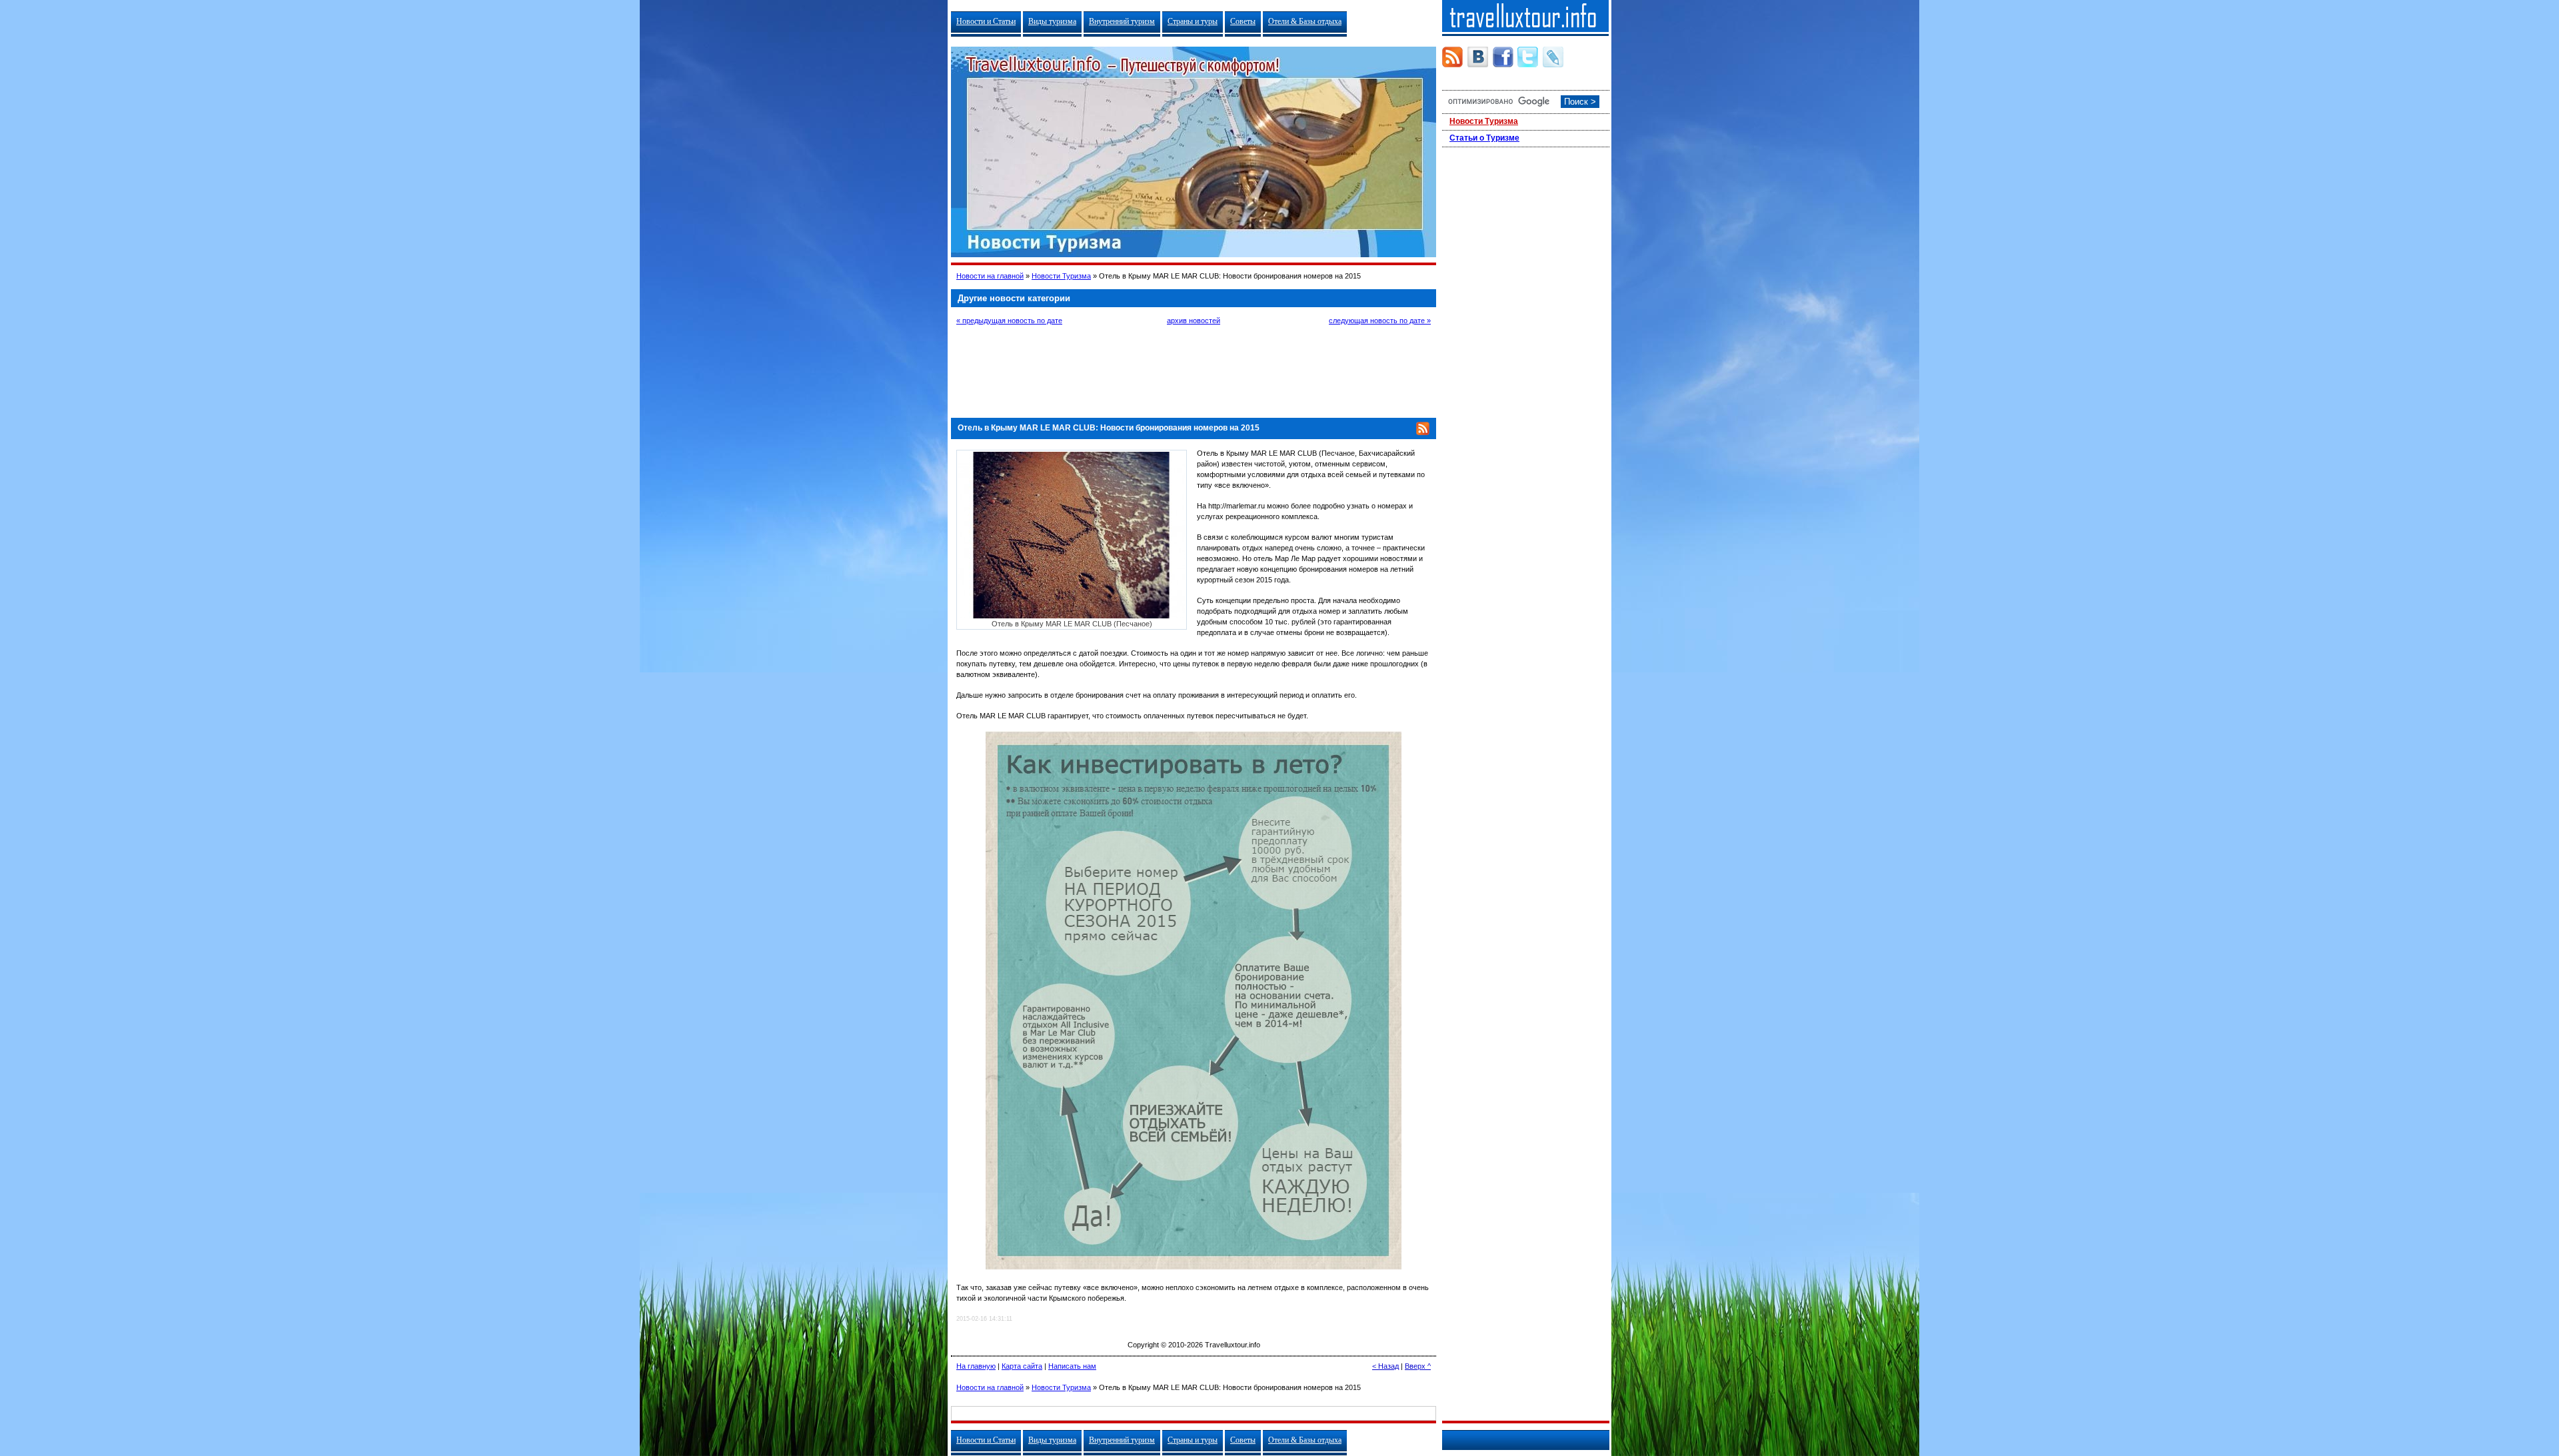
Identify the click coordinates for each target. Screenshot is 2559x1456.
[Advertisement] (1194, 370)
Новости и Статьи (986, 21)
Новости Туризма (1061, 276)
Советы (1243, 21)
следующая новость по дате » (1380, 321)
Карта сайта (1022, 1366)
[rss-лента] (1452, 57)
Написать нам (1072, 1366)
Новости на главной (990, 276)
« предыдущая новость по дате (1009, 321)
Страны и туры (1193, 21)
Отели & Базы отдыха (1305, 21)
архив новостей (1194, 321)
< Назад (1385, 1366)
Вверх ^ (1418, 1366)
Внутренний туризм (1122, 21)
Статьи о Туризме (1484, 138)
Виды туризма (1052, 21)
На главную (976, 1366)
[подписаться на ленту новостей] (1423, 432)
